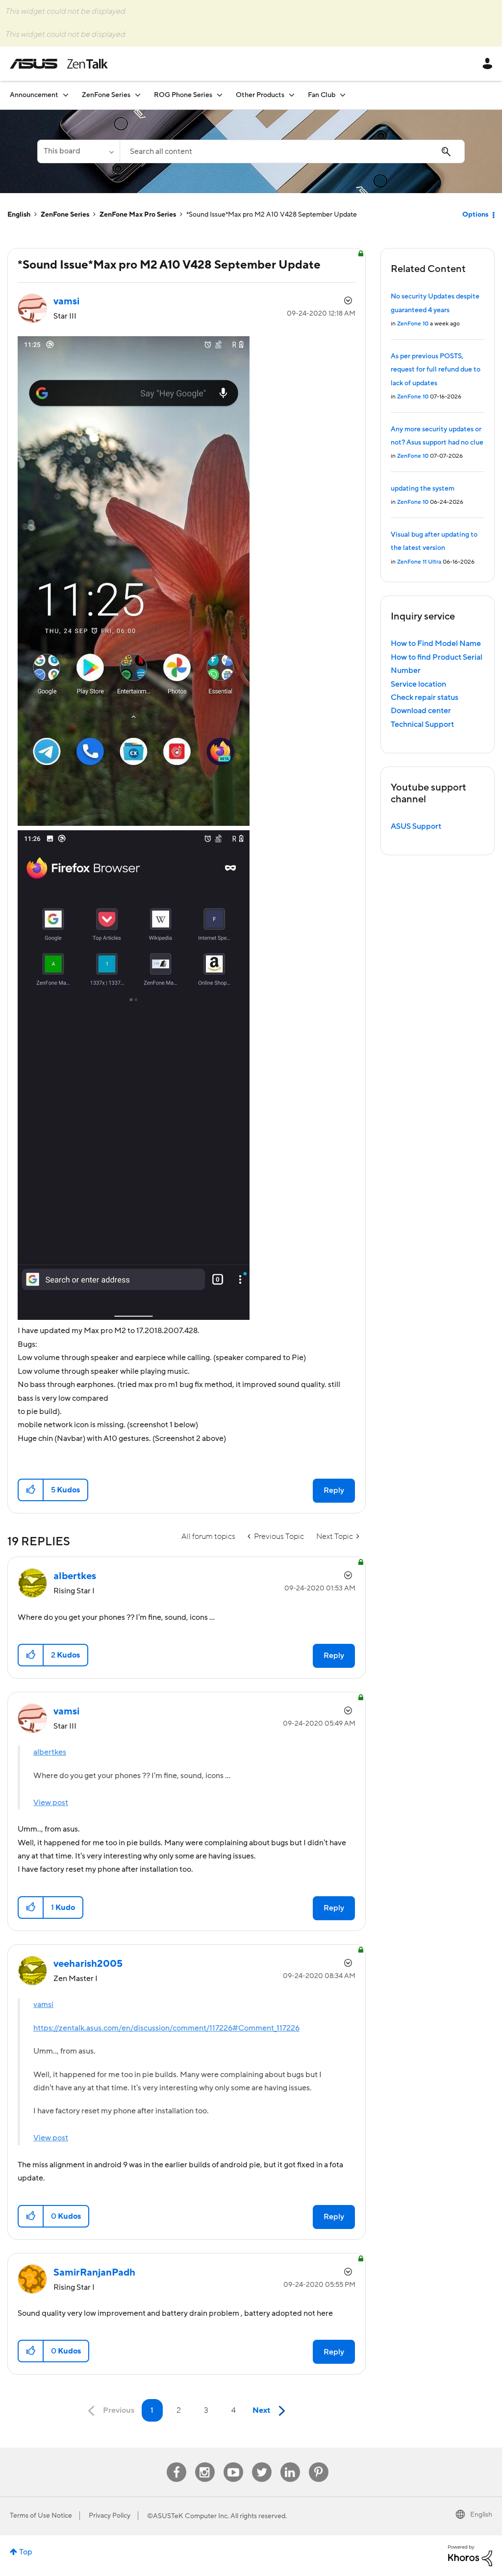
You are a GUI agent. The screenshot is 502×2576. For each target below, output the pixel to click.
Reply (334, 1490)
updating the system (423, 489)
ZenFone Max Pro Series (138, 215)
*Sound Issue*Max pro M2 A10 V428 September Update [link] (272, 215)
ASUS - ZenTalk (59, 64)
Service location (418, 684)
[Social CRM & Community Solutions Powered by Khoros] (470, 2555)
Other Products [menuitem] (260, 95)
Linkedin (290, 2463)
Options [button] (475, 215)
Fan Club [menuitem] (322, 95)
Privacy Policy (110, 2516)
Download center (421, 711)
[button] (31, 1490)
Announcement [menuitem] (34, 95)
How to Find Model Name (436, 644)
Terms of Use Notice (41, 2516)
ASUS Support (416, 826)
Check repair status (425, 697)
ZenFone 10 (413, 324)
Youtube (233, 2463)
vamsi (43, 2005)
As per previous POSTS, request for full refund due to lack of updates (436, 370)
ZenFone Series (65, 215)
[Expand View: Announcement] (66, 95)
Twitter (262, 2463)
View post (51, 1803)
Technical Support (422, 724)
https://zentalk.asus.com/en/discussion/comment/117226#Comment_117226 (166, 2028)
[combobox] (292, 151)
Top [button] (26, 2552)
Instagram (205, 2463)
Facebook (176, 2463)
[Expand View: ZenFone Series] (138, 95)
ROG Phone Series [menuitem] (183, 95)
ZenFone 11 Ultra (419, 562)
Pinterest (319, 2463)
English (19, 215)
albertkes (50, 1752)
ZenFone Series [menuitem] (106, 95)
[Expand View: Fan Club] (343, 95)
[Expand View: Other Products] (292, 95)
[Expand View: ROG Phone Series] (220, 95)
